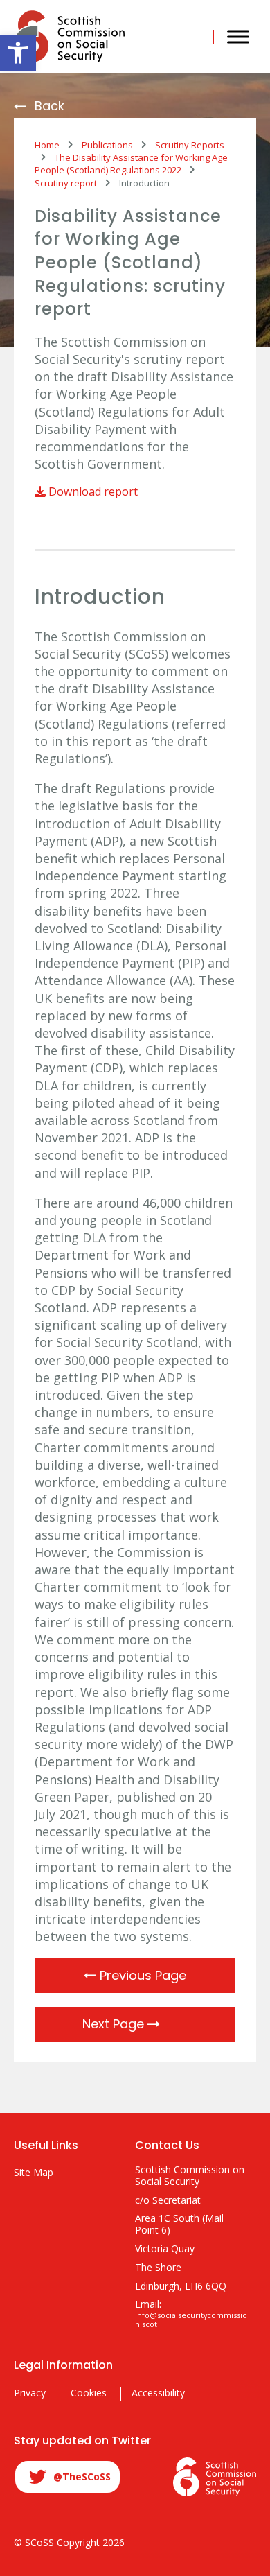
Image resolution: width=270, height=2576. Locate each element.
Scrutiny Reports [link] (190, 145)
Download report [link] (92, 491)
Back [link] (49, 106)
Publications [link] (107, 145)
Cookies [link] (89, 2393)
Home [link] (47, 145)
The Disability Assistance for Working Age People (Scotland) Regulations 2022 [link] (131, 164)
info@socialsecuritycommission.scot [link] (191, 2320)
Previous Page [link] (141, 1975)
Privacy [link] (30, 2393)
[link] (18, 53)
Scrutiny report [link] (66, 183)
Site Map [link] (34, 2173)
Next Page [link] (115, 2024)
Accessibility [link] (158, 2393)
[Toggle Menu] (238, 36)
